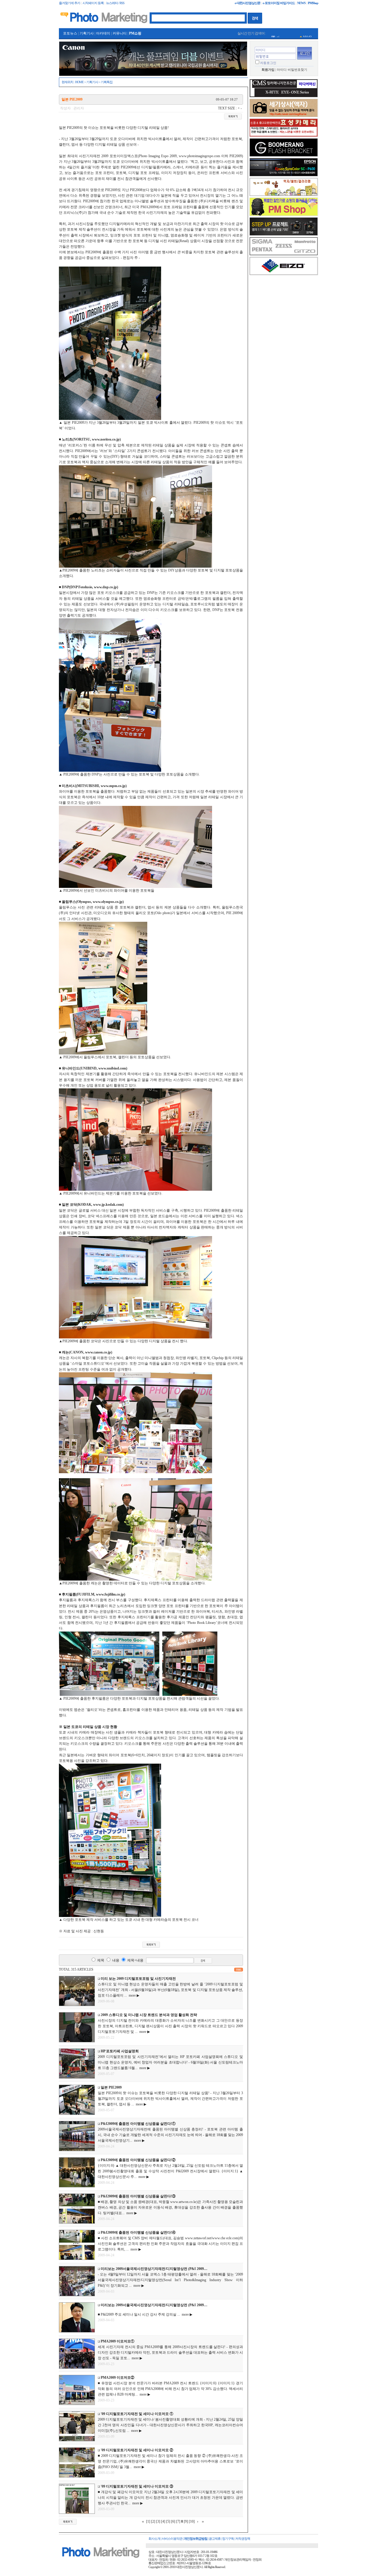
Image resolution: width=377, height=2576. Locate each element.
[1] (148, 2521)
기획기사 (87, 33)
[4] (163, 2521)
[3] (158, 2521)
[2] (153, 2521)
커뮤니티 (120, 33)
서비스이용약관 (172, 2539)
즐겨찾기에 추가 (70, 3)
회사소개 (154, 2539)
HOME (79, 82)
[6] (173, 2521)
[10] (192, 2521)
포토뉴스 (70, 33)
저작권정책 (243, 2539)
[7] (178, 2521)
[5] (168, 2521)
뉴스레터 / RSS (115, 3)
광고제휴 (215, 2539)
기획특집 (107, 82)
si (278, 34)
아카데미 (103, 33)
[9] (186, 2521)
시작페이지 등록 (93, 3)
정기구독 (228, 2539)
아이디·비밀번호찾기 (292, 70)
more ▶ (133, 1995)
